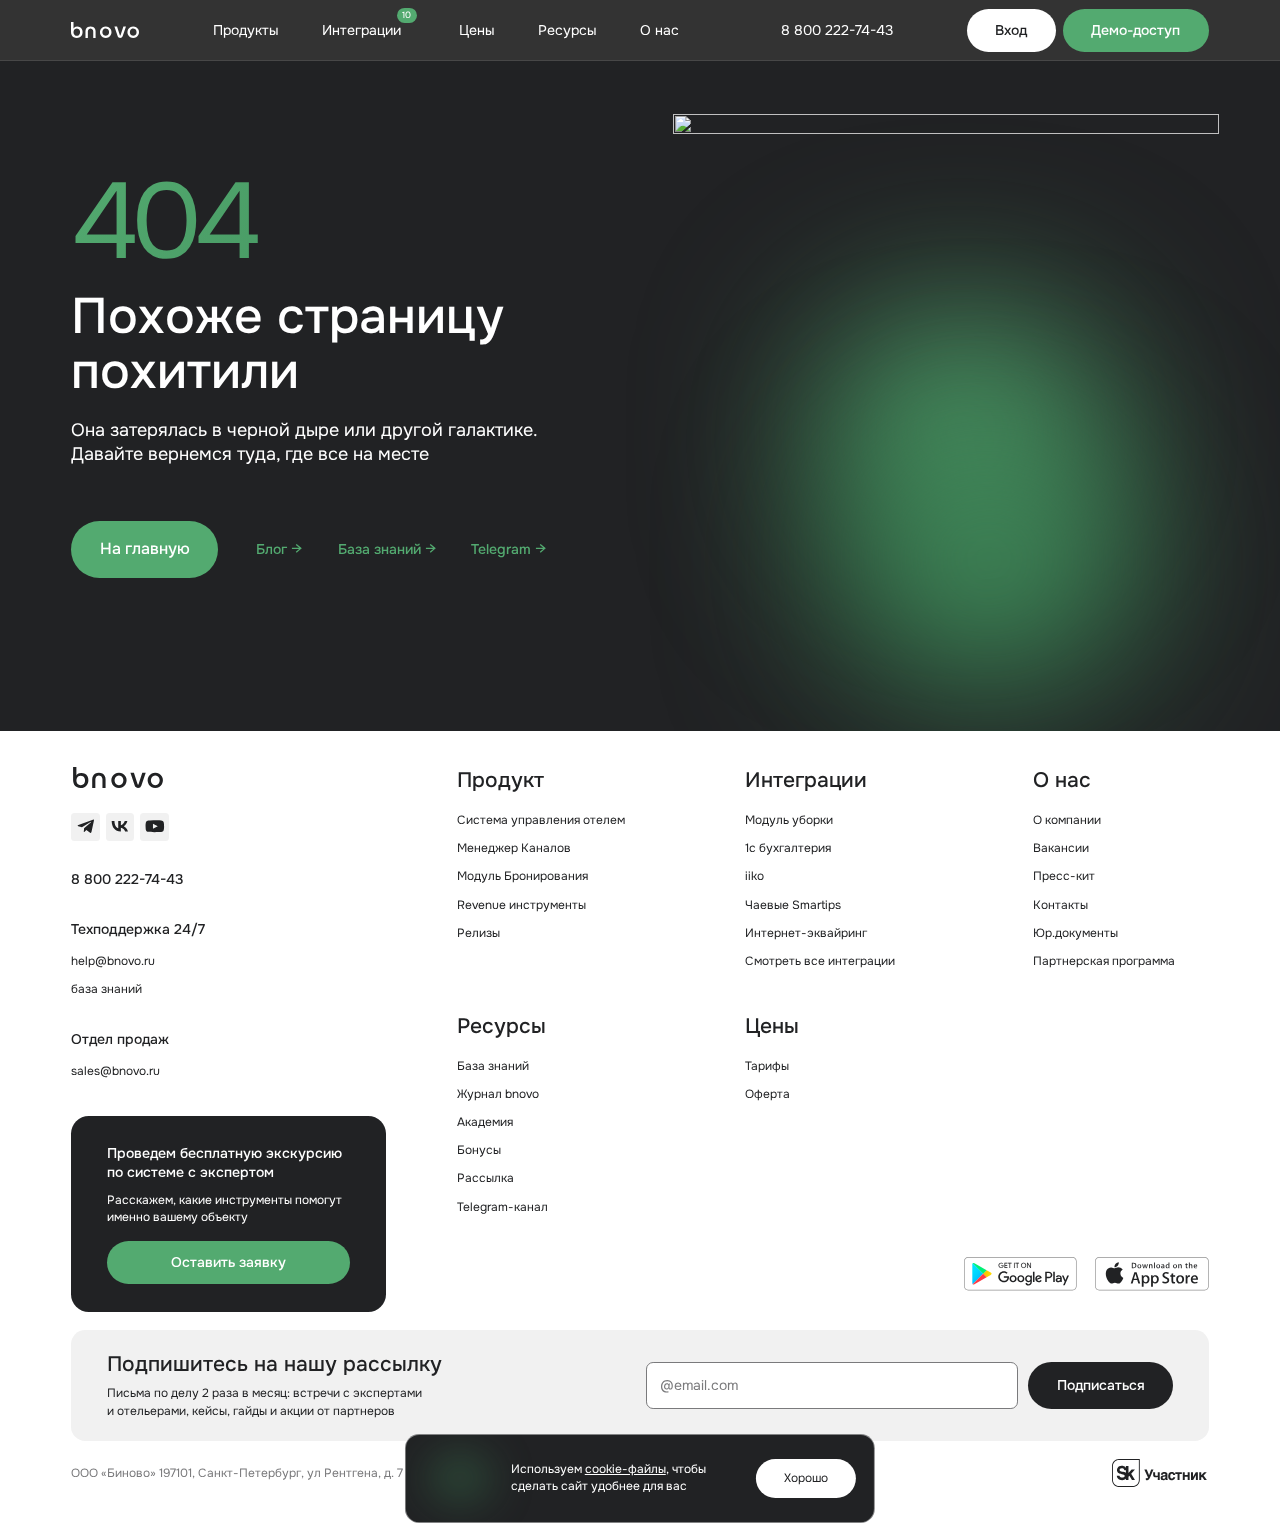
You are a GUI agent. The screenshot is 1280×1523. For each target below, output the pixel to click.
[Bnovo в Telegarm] (85, 827)
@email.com (699, 1385)
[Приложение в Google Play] (1021, 1274)
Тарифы (767, 1066)
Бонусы (479, 1150)
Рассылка (485, 1178)
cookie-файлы (625, 1469)
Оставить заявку (228, 1262)
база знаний (106, 989)
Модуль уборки (789, 820)
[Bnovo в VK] (120, 827)
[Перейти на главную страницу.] (105, 30)
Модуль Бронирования (522, 876)
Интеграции (367, 29)
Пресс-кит (1064, 876)
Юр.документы (1075, 933)
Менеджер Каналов (514, 848)
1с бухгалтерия (788, 848)
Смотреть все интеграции (820, 961)
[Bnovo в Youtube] (154, 827)
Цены (477, 30)
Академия (485, 1122)
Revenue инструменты (521, 905)
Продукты (246, 30)
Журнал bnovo (498, 1094)
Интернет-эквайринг (806, 933)
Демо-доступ (1135, 30)
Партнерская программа (1104, 961)
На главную (145, 548)
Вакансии (1061, 848)
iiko (754, 876)
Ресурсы (567, 30)
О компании (1067, 820)
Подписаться (1101, 1385)
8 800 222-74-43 (127, 879)
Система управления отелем (541, 820)
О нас (659, 30)
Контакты (1060, 905)
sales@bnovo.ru (115, 1071)
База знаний (493, 1066)
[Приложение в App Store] (1152, 1274)
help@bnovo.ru (113, 961)
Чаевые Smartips (793, 905)
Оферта (767, 1094)
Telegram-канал (502, 1207)
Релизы (478, 933)
